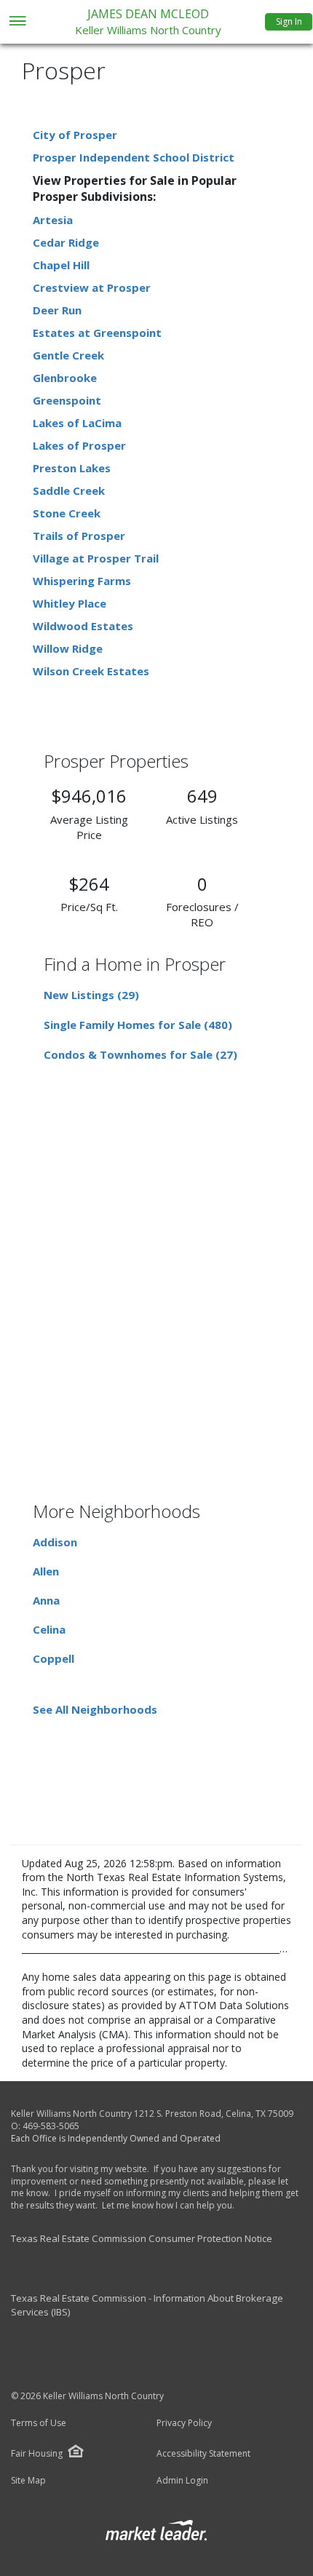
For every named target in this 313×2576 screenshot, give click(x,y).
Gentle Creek (68, 355)
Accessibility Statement (203, 2454)
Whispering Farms (82, 581)
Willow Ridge (68, 648)
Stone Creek (67, 513)
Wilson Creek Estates (91, 671)
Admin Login (182, 2481)
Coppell (54, 1658)
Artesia (53, 220)
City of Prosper (75, 135)
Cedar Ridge (66, 242)
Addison (55, 1542)
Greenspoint (67, 400)
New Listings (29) (91, 995)
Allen (46, 1571)
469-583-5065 (51, 2126)
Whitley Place (70, 603)
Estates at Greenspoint (97, 333)
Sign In (289, 21)
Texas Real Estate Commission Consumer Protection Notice (142, 2238)
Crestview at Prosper (92, 287)
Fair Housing (37, 2453)
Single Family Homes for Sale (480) (138, 1025)
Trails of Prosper (79, 536)
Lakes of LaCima (77, 423)
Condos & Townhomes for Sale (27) (140, 1054)
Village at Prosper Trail (96, 558)
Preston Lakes (72, 468)
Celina (49, 1629)
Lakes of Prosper (79, 445)
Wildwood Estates (83, 626)
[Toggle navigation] (17, 22)
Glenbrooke (65, 378)
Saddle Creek (69, 490)
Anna (46, 1600)
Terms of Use (39, 2423)
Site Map (28, 2481)
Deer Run (57, 310)
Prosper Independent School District (134, 157)
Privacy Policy (184, 2423)
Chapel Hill (61, 265)
